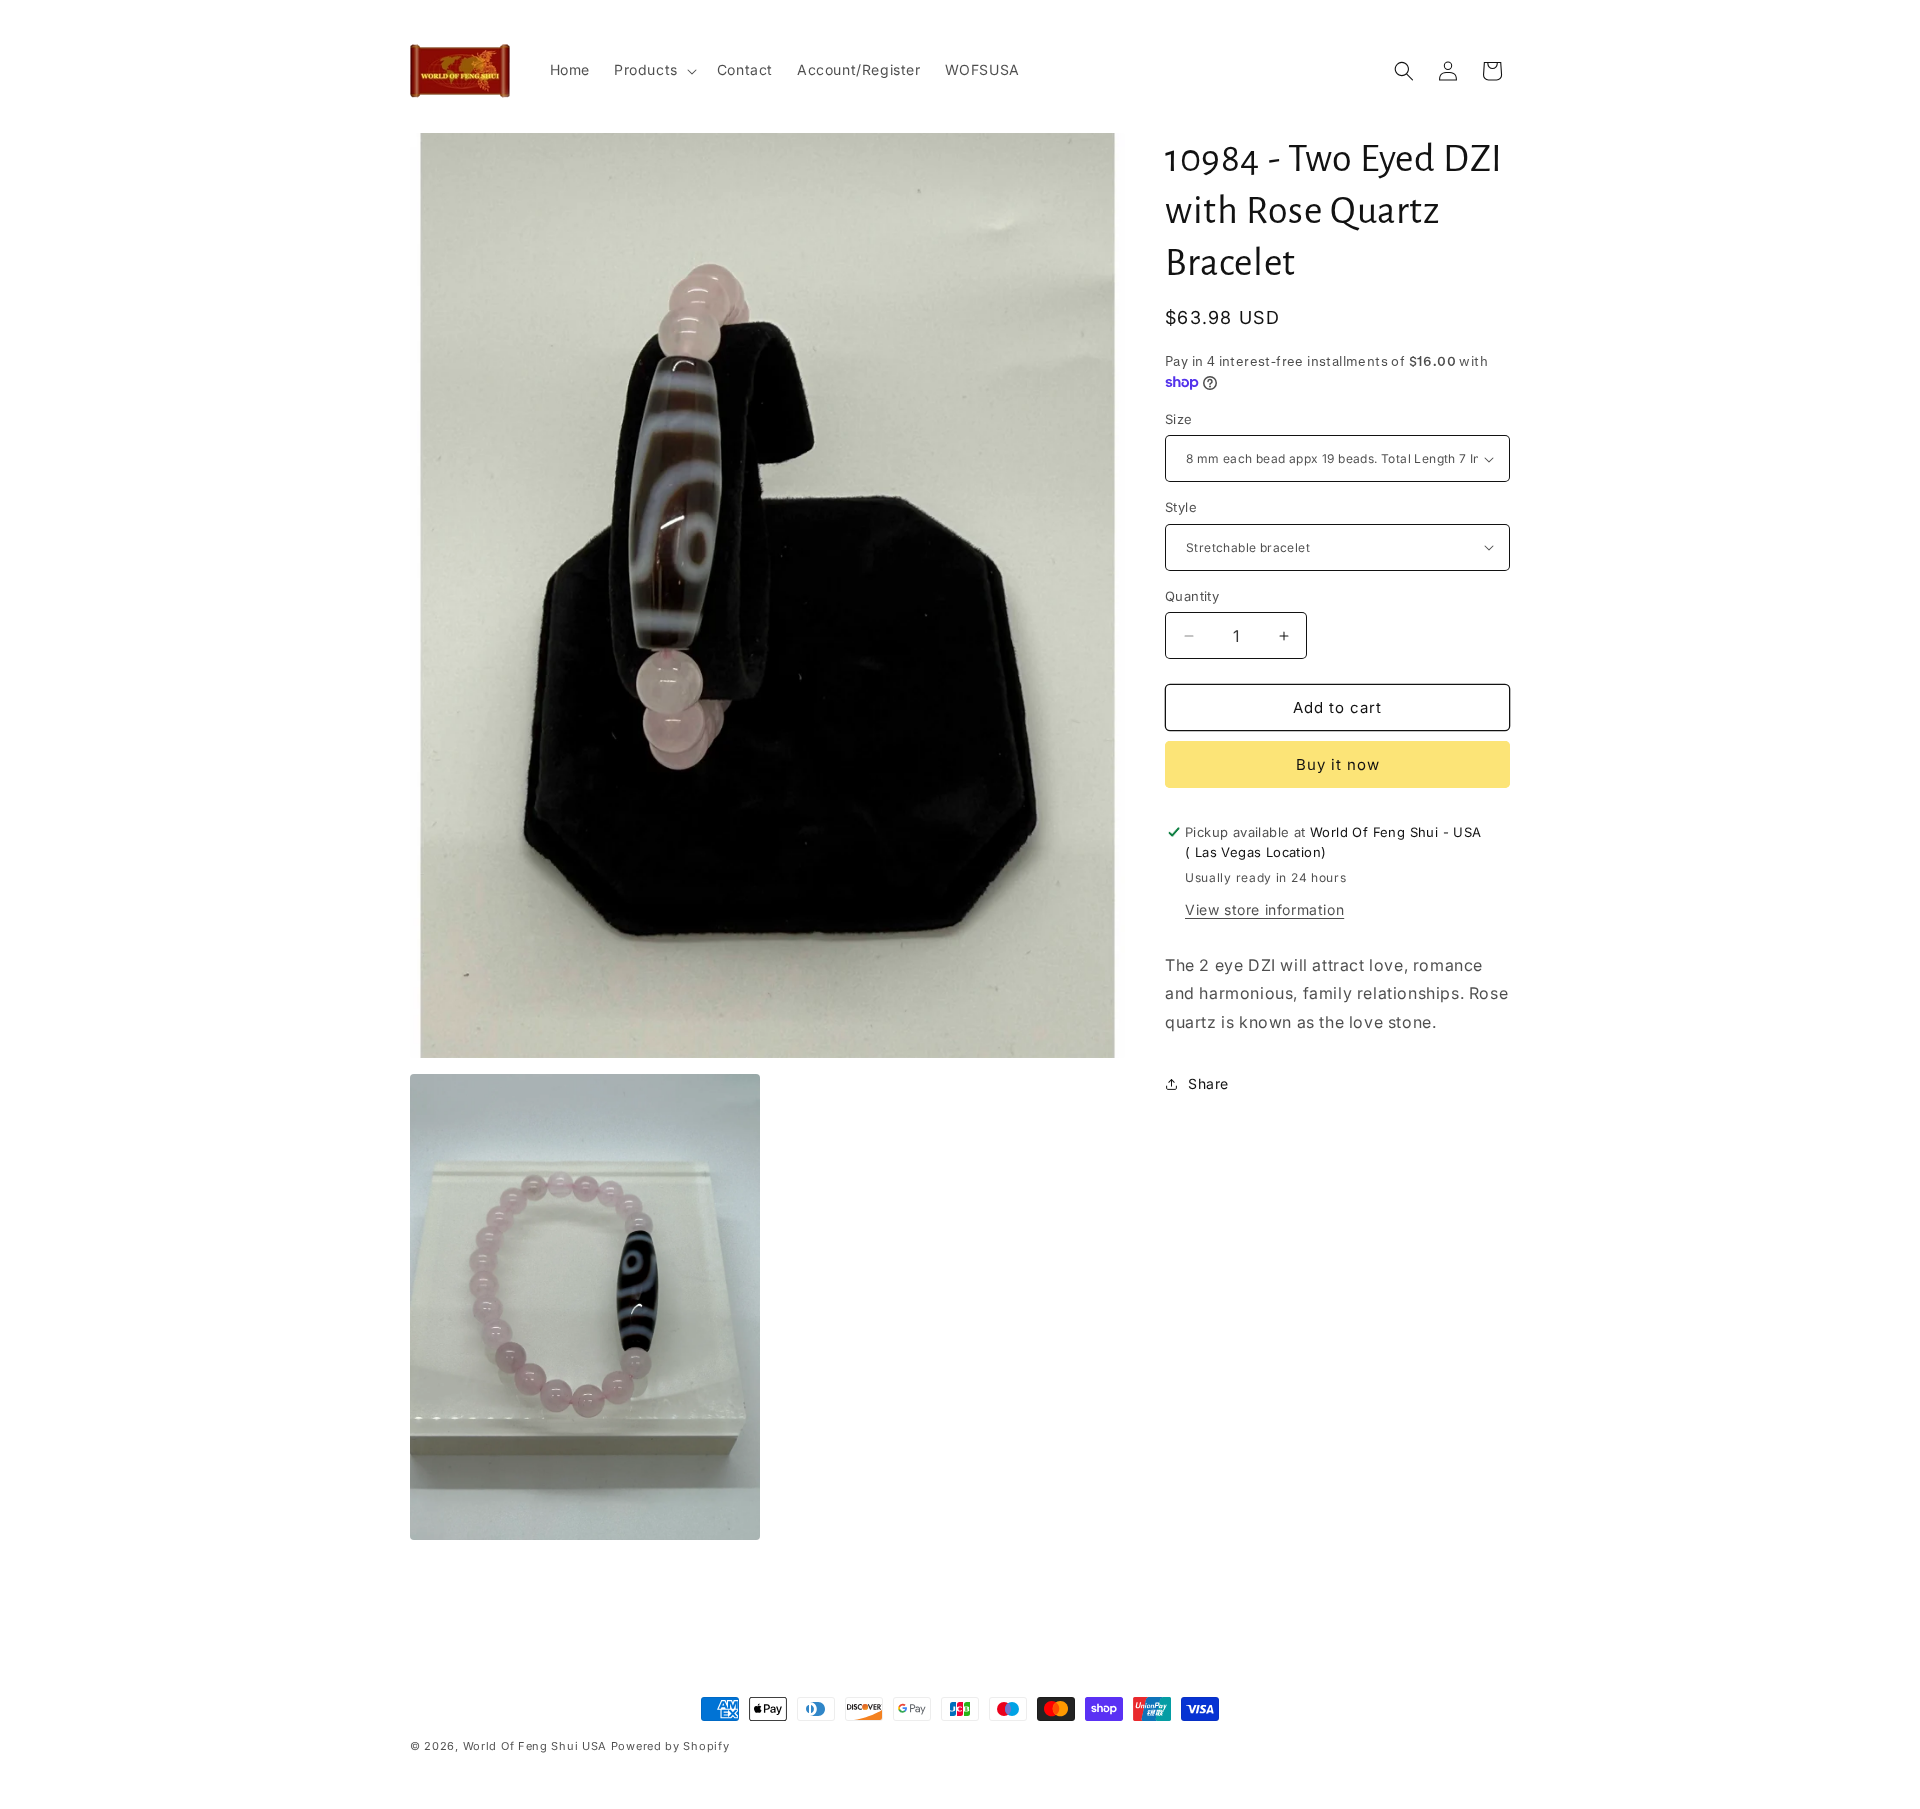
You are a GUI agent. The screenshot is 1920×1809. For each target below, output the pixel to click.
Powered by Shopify (670, 1746)
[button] (653, 70)
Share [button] (1208, 1083)
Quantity (1192, 596)
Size (1179, 419)
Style (1181, 507)
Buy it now (1338, 764)
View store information (1264, 909)
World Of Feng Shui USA (535, 1746)
